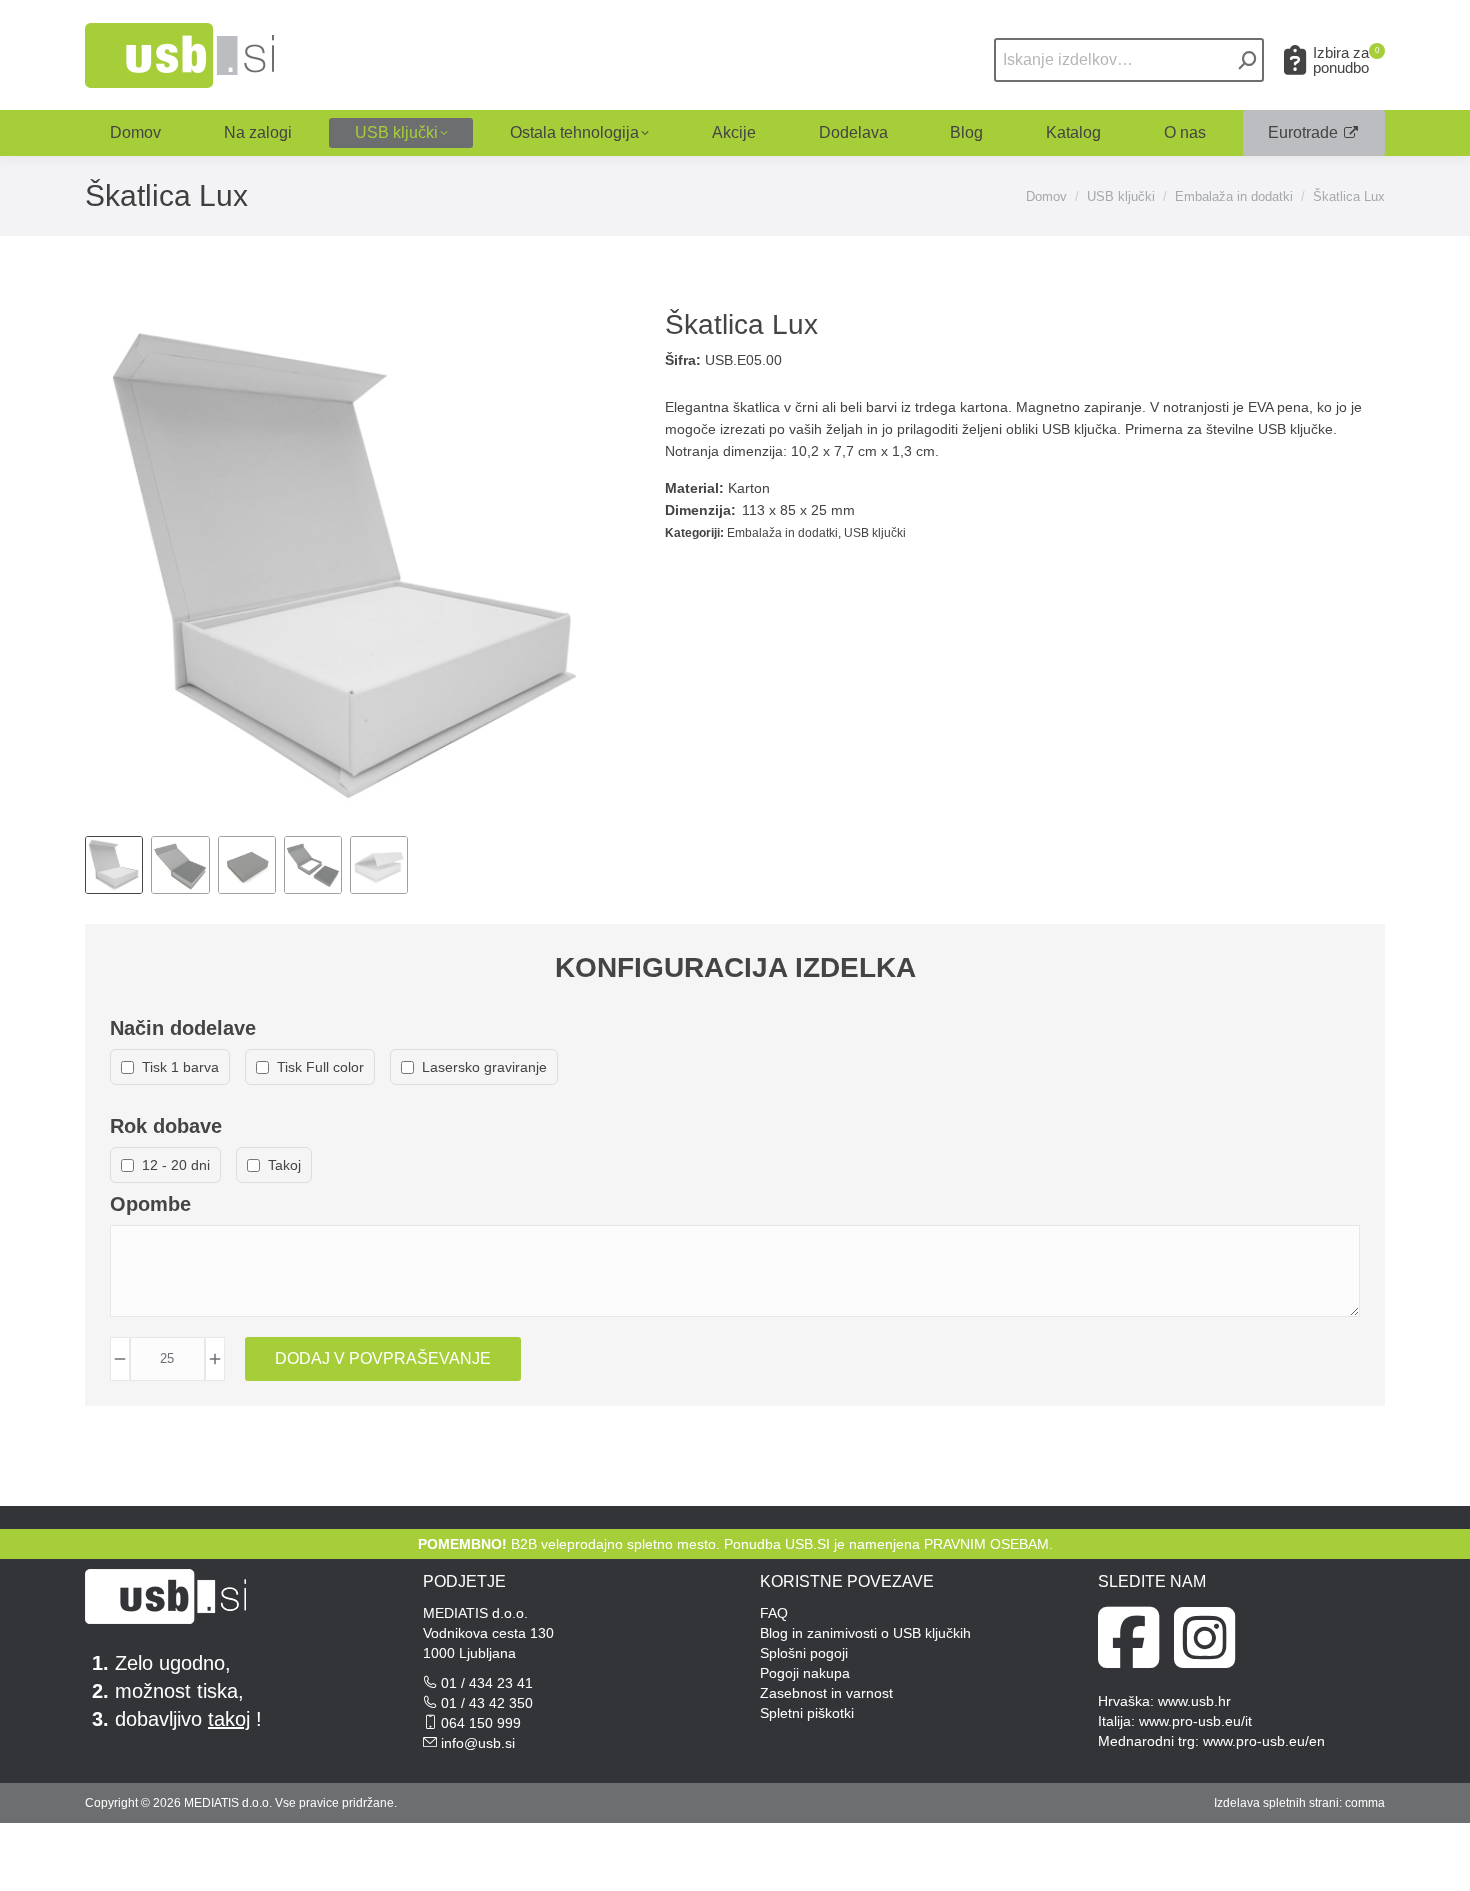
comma (1365, 1803)
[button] (1152, 33)
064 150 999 (481, 1723)
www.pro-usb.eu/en (1264, 1741)
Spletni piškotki (807, 1713)
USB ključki (875, 533)
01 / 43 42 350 (487, 1703)
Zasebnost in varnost (826, 1693)
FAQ (774, 1613)
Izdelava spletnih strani (1276, 1803)
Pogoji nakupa (805, 1673)
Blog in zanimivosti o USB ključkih (865, 1633)
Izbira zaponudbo (1346, 60)
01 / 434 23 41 (487, 1683)
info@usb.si (478, 1743)
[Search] (1248, 60)
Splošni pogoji (804, 1653)
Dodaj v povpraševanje (383, 1358)
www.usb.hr (1194, 1701)
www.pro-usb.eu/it (1195, 1721)
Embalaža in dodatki (782, 533)
